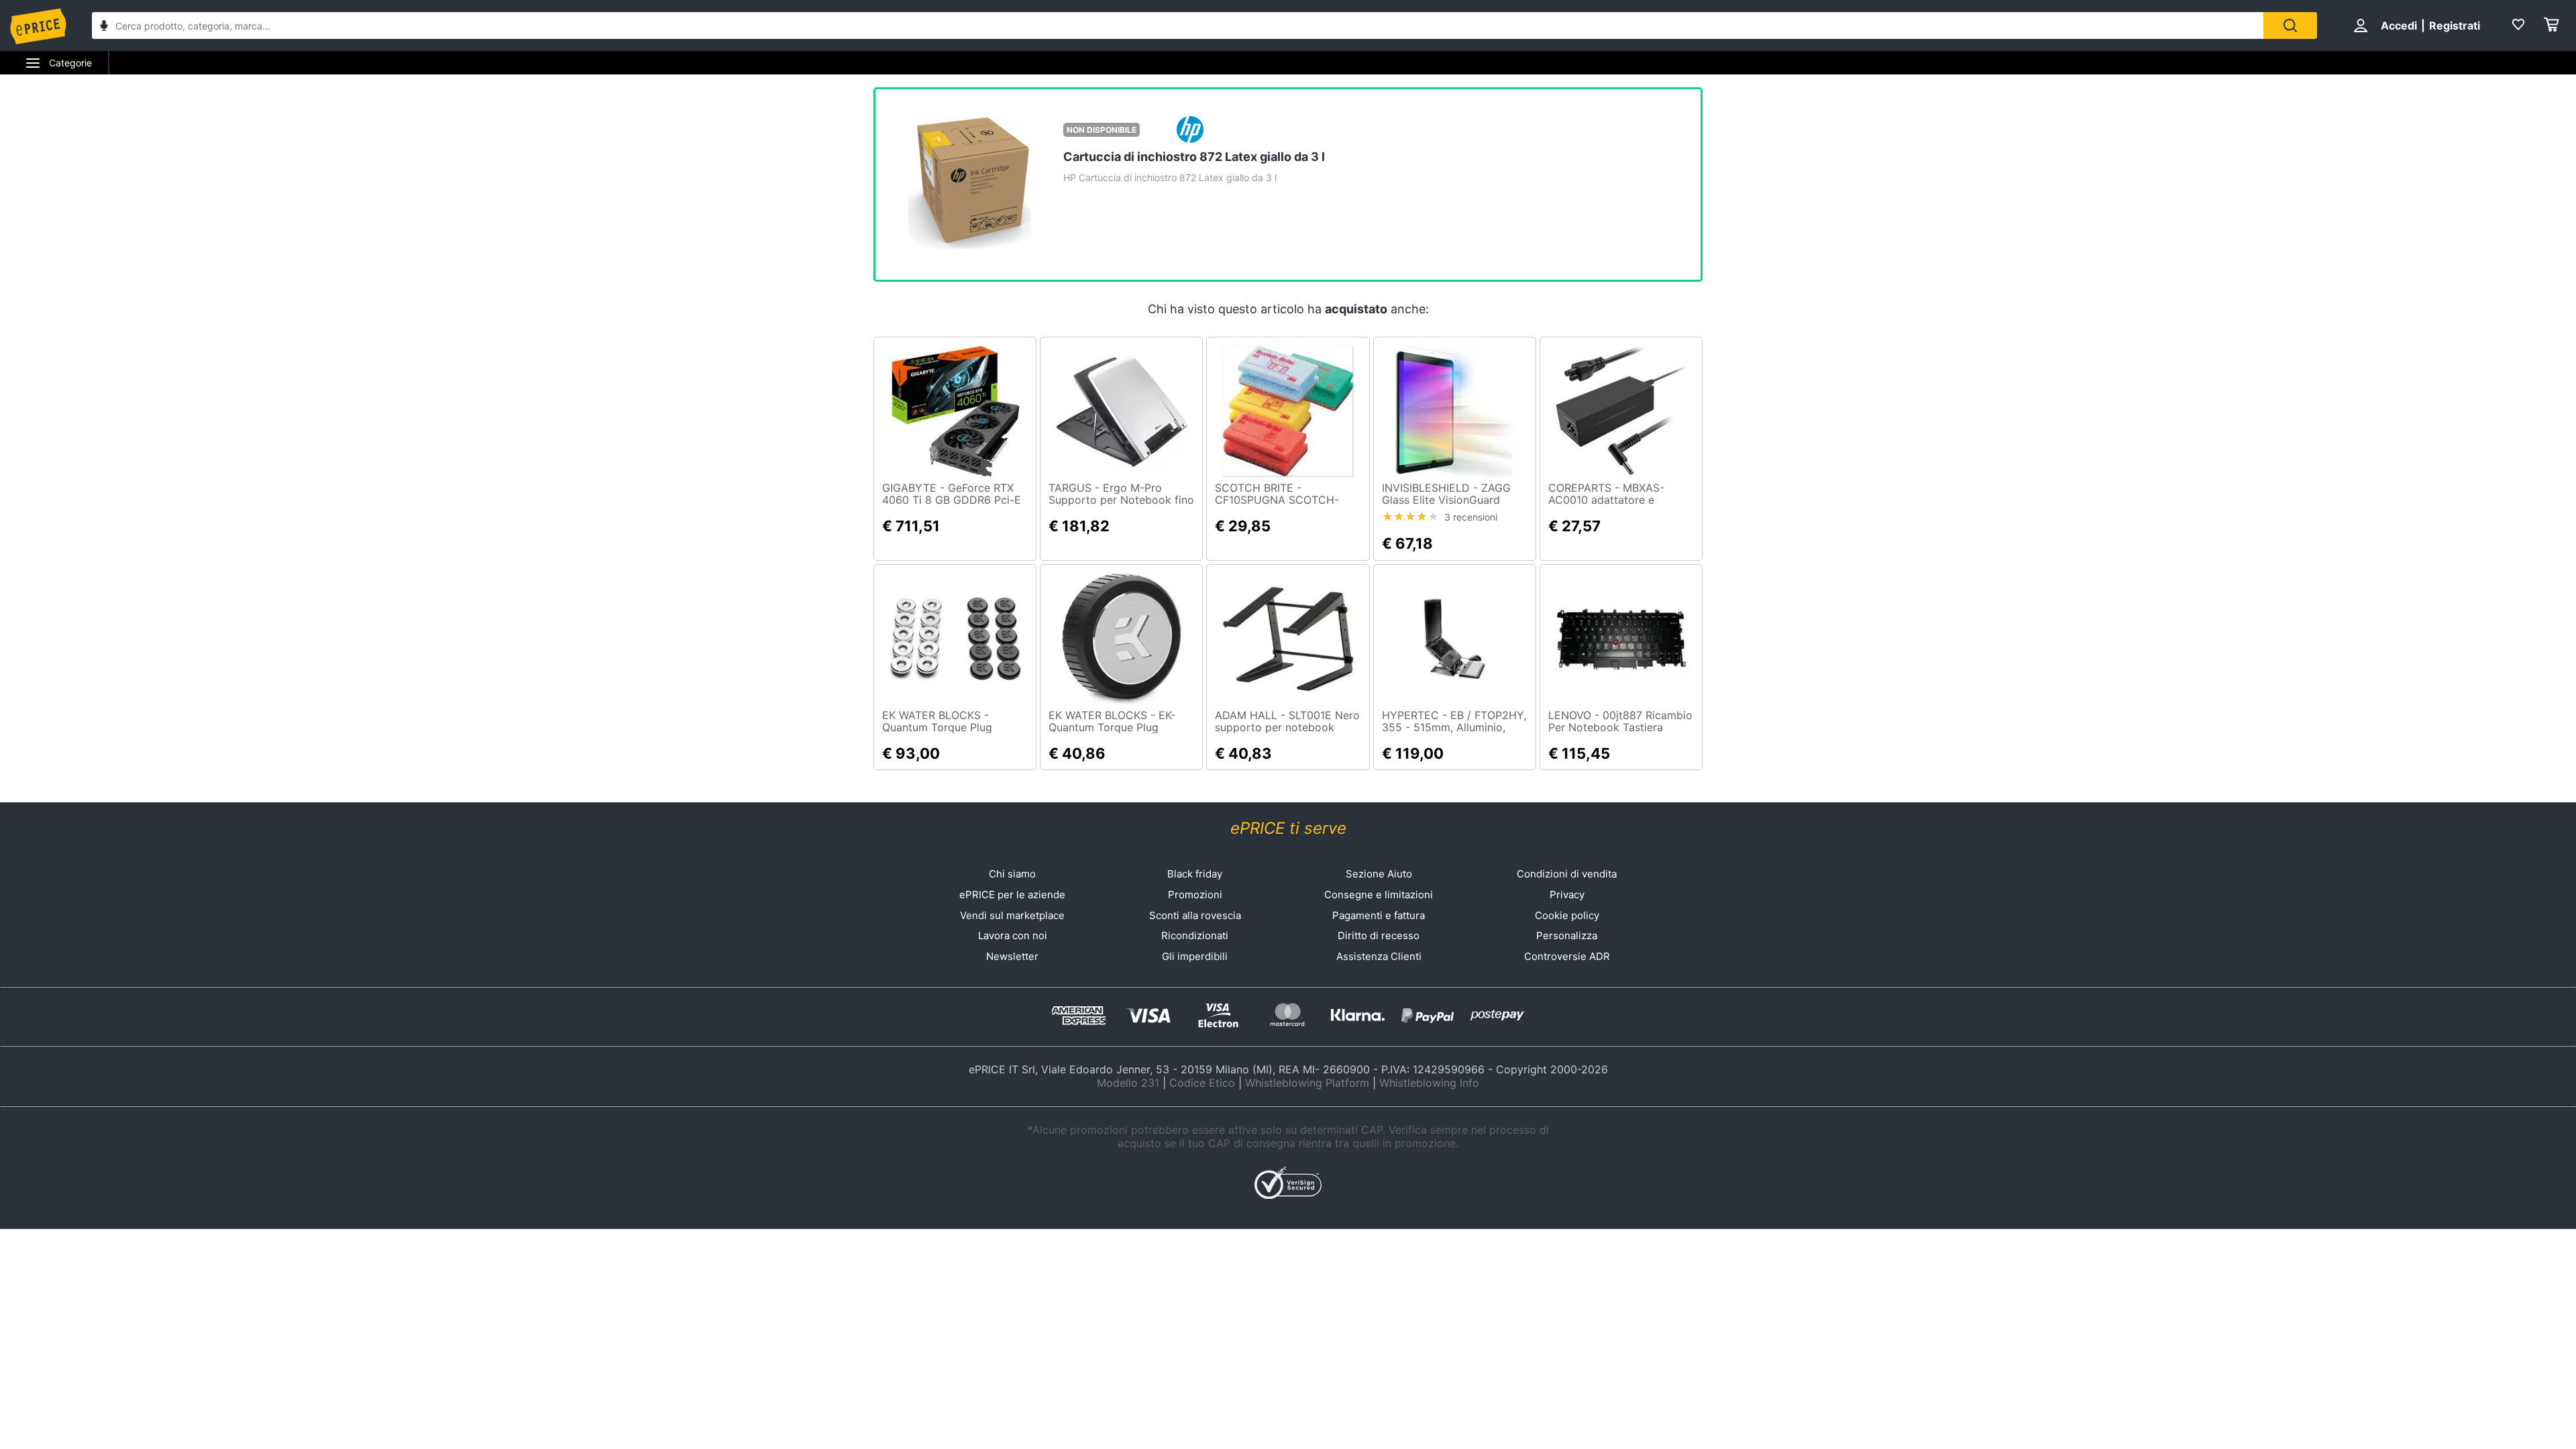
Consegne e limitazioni (1379, 895)
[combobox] (1178, 25)
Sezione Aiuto (1379, 874)
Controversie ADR (1567, 956)
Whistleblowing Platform (1307, 1083)
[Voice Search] (104, 27)
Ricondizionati (1195, 935)
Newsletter (1012, 956)
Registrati (2455, 25)
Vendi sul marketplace (1012, 915)
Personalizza (1567, 935)
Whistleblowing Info (1429, 1083)
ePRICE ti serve (1288, 828)
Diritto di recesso (1379, 935)
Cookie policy (1567, 915)
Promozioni (1195, 895)
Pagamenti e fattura (1379, 915)
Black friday (1195, 874)
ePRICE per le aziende (1012, 895)
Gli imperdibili (1195, 956)
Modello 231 (1128, 1083)
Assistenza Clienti (1379, 956)
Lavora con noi (1013, 935)
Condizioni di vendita (1567, 874)
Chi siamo (1012, 874)
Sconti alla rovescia (1195, 915)
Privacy (1567, 895)
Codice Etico (1202, 1083)
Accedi (2399, 25)
